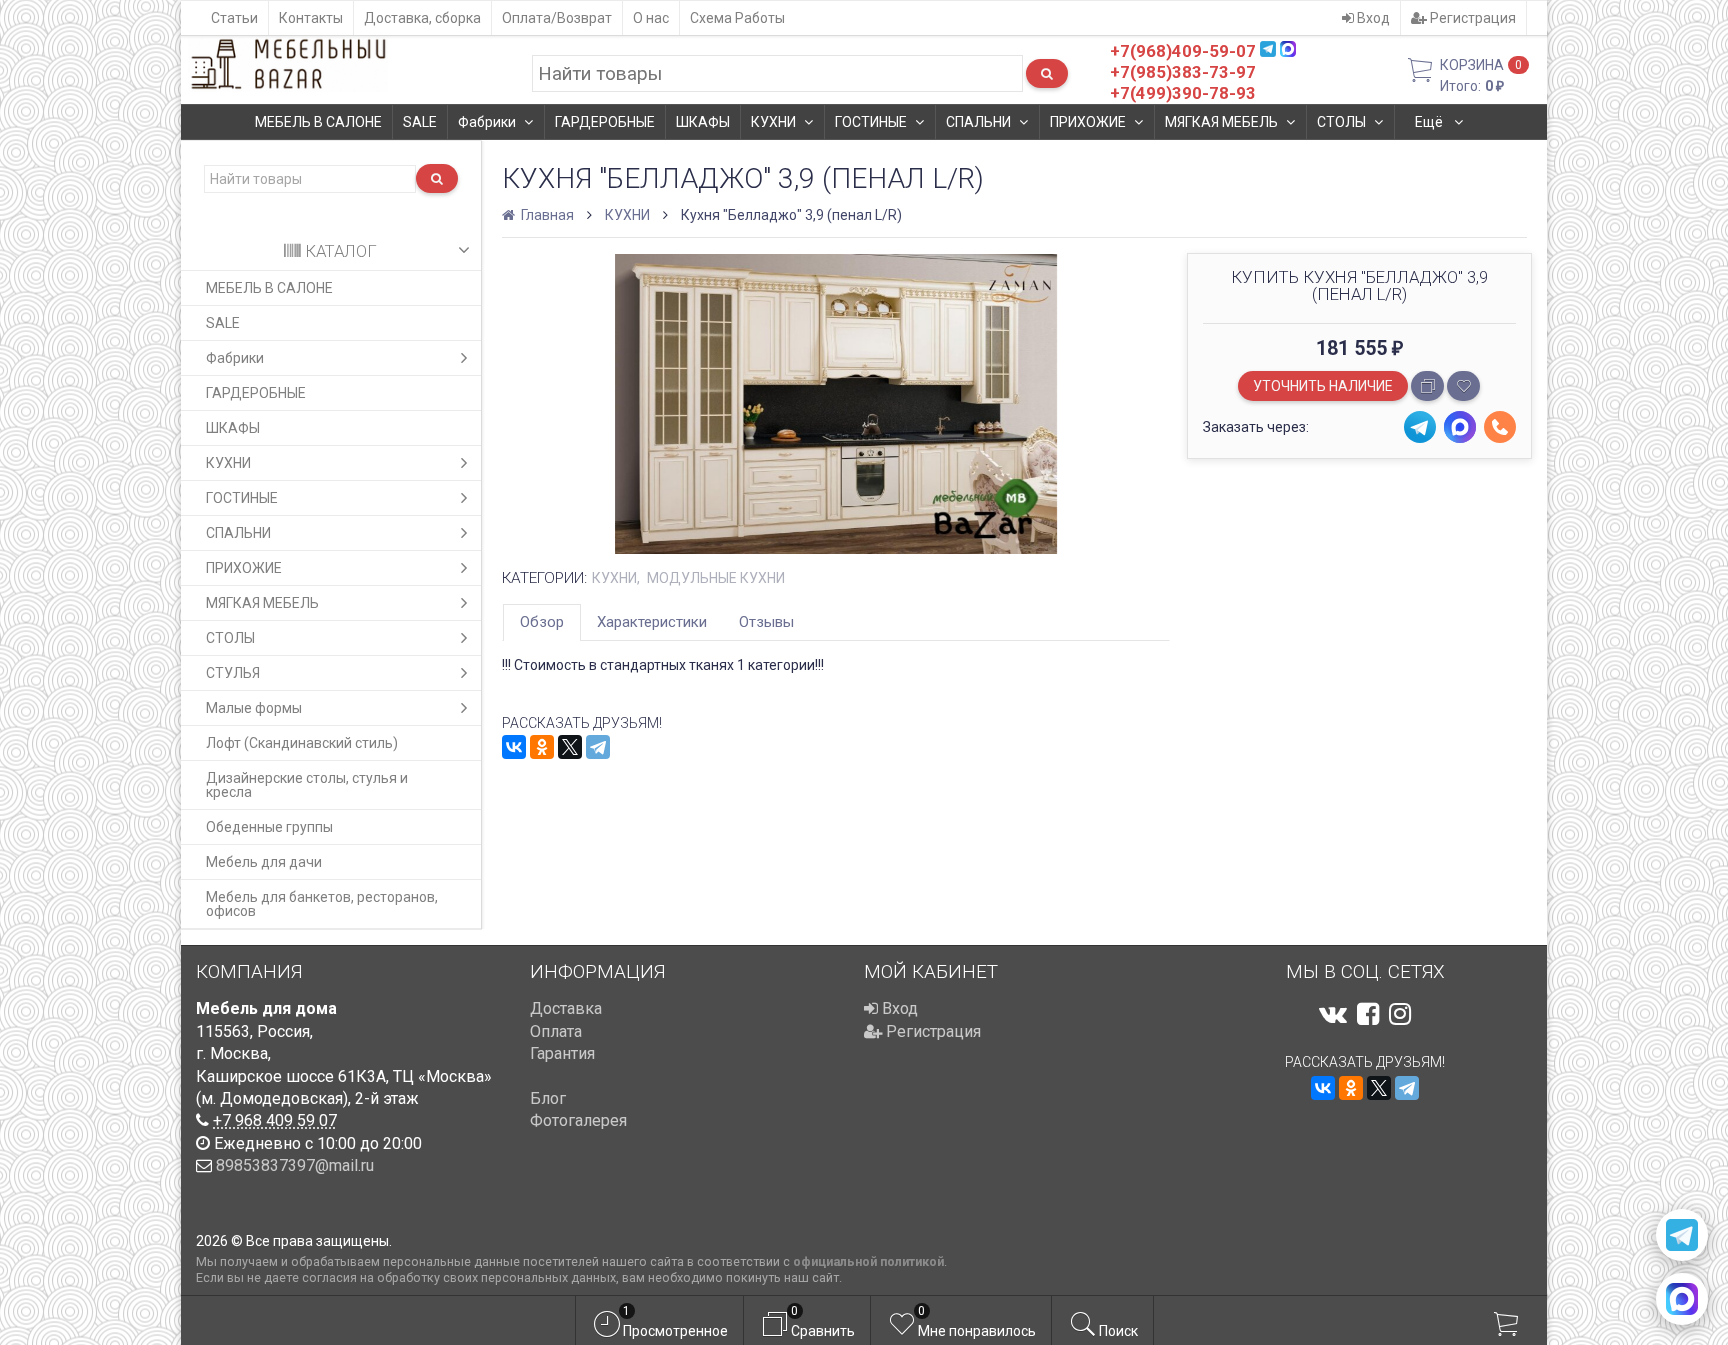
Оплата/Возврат (557, 18)
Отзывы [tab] (766, 622)
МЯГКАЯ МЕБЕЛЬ (1221, 122)
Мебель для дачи (264, 862)
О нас (651, 18)
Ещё (1430, 122)
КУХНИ (773, 122)
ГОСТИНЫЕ (871, 122)
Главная (546, 215)
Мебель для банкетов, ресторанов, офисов (322, 904)
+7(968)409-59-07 (1183, 51)
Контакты (311, 18)
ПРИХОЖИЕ (1088, 122)
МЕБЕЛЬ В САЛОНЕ (318, 122)
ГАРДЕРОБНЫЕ (605, 122)
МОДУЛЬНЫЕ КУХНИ (716, 578)
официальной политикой (868, 1261)
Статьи (234, 18)
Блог (548, 1098)
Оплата (556, 1031)
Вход (1372, 18)
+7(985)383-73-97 (1183, 72)
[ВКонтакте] (514, 747)
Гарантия (562, 1053)
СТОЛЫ (1341, 122)
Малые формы (254, 708)
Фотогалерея (578, 1120)
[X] (570, 747)
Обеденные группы (269, 827)
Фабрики (487, 122)
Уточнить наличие (1323, 386)
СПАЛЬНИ (978, 122)
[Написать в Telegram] (1682, 1235)
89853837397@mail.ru (295, 1165)
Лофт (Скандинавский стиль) (302, 743)
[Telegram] (598, 747)
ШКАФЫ (703, 122)
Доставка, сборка (422, 18)
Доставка (566, 1008)
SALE (420, 122)
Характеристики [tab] (652, 622)
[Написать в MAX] (1682, 1299)
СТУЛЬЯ (233, 673)
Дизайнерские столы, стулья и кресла (307, 785)
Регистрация (1471, 18)
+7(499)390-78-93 (1183, 93)
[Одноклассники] (542, 747)
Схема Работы (737, 18)
